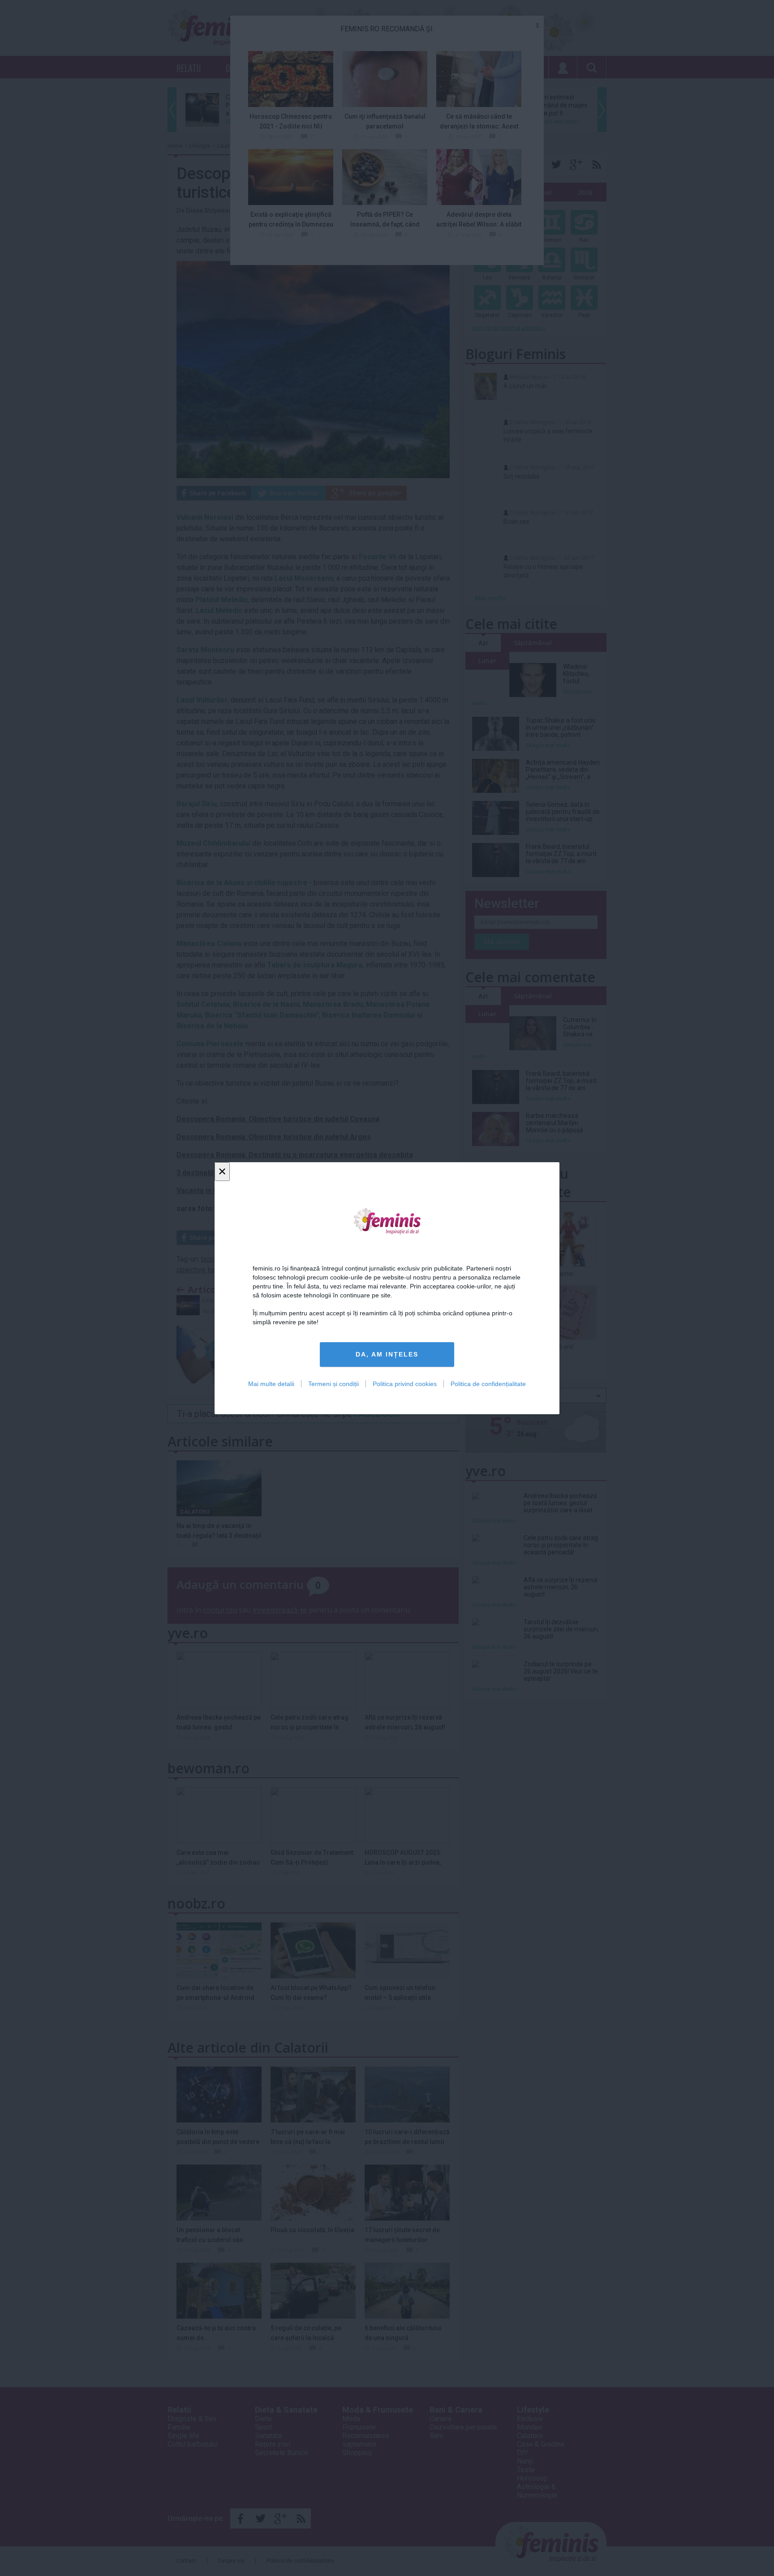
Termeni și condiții (333, 1383)
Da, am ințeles (387, 1354)
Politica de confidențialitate (488, 1383)
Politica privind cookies (405, 1383)
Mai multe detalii (271, 1383)
